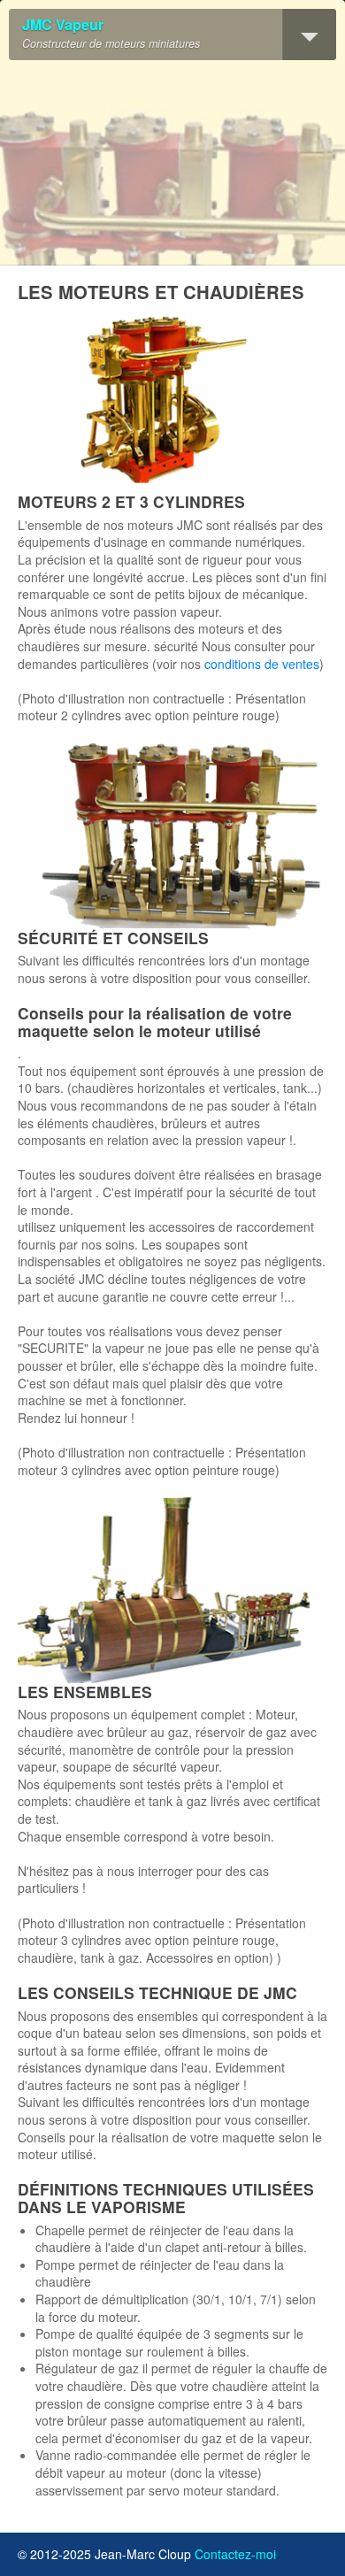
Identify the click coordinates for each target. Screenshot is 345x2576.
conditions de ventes (262, 664)
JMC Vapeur (63, 25)
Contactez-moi (235, 2554)
